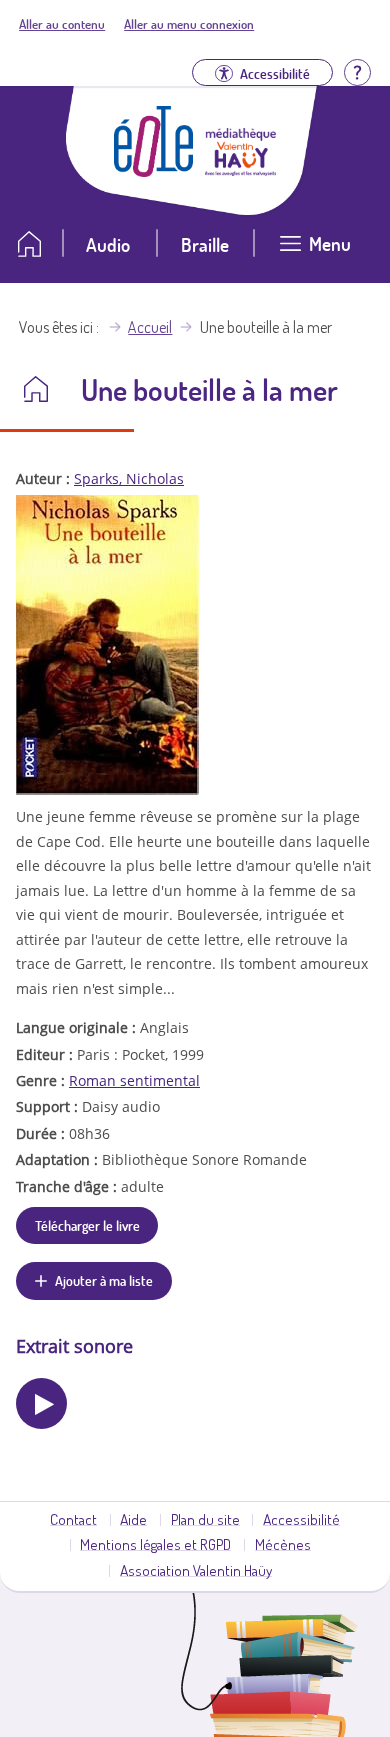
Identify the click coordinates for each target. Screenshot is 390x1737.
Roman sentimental (134, 1080)
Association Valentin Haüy (196, 1570)
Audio (108, 244)
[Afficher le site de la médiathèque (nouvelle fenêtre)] (241, 170)
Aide (133, 1519)
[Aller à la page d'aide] (357, 70)
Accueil (150, 327)
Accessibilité (301, 1519)
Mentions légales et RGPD (155, 1544)
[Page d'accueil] (154, 171)
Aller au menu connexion (189, 24)
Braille (205, 244)
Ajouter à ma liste (104, 1280)
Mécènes (283, 1544)
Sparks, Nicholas (129, 478)
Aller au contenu (62, 24)
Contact (73, 1519)
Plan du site (205, 1519)
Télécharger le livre (87, 1225)
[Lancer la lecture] (41, 1403)
